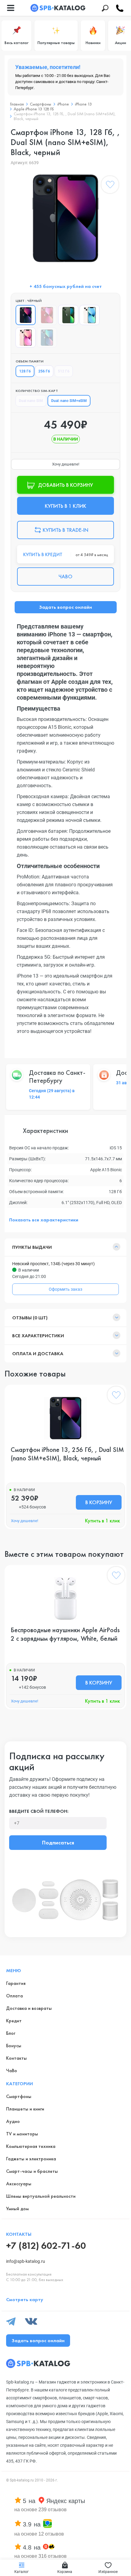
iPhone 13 (83, 104)
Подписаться (58, 1842)
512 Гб (64, 371)
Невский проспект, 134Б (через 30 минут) (53, 1264)
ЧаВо (12, 2070)
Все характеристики (38, 1336)
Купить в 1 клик (103, 1521)
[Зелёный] (68, 315)
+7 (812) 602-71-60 (46, 2246)
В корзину (99, 1502)
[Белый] (90, 315)
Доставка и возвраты (29, 2008)
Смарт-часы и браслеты (32, 2171)
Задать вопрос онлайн (65, 607)
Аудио (13, 2121)
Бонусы (14, 2046)
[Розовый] (26, 338)
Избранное (108, 2572)
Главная (17, 104)
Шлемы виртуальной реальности (41, 2196)
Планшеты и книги (25, 2109)
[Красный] (47, 315)
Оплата (14, 1996)
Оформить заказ (65, 1289)
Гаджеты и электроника (31, 2159)
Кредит (14, 2021)
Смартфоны (41, 104)
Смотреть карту (25, 2299)
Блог (11, 2033)
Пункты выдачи (32, 1247)
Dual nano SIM (31, 401)
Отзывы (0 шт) (30, 1318)
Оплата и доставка (38, 1354)
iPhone (63, 104)
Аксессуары (19, 2184)
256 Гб (44, 371)
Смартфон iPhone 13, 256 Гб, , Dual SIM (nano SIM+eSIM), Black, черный (67, 1454)
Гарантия (16, 1983)
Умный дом (17, 2209)
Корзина (65, 2572)
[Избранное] (110, 186)
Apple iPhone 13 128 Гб (34, 109)
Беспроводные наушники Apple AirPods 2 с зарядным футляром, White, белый (65, 1634)
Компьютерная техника (31, 2146)
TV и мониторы (22, 2134)
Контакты (16, 2058)
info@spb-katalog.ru (26, 2261)
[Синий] (47, 338)
